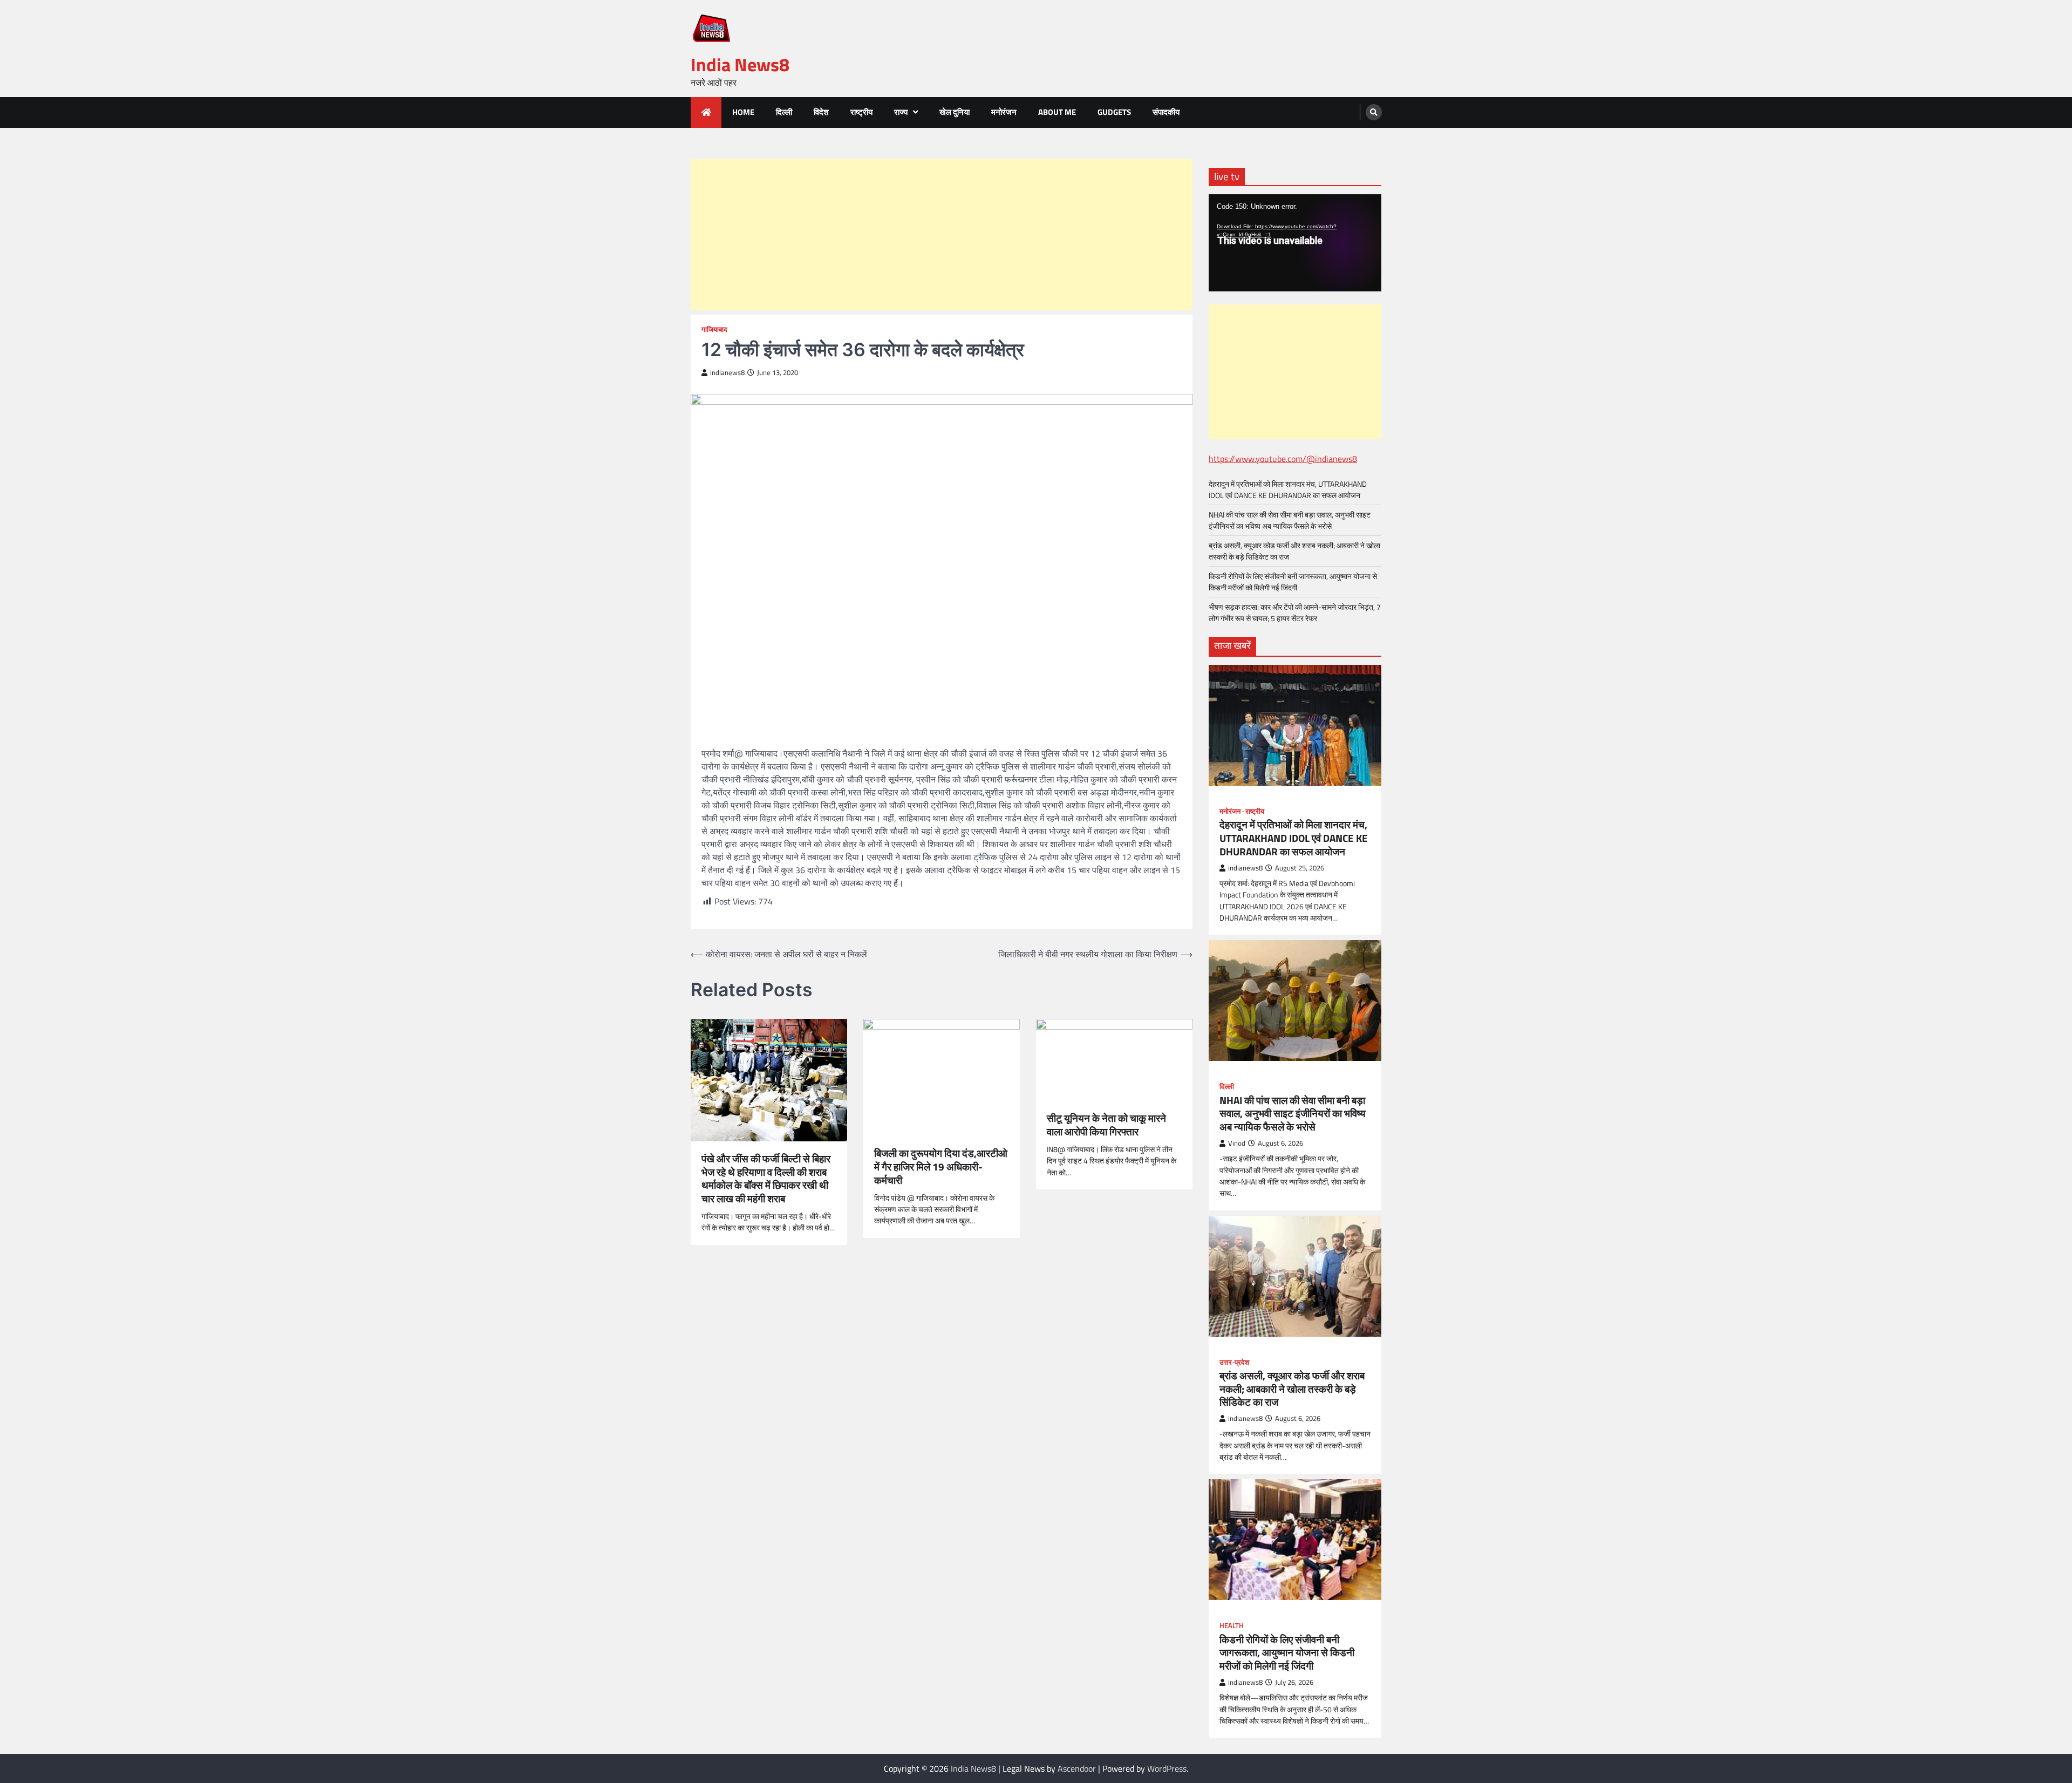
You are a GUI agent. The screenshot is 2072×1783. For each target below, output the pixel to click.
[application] (1295, 243)
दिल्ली (784, 112)
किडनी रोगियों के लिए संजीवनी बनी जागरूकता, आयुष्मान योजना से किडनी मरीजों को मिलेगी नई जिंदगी (1293, 582)
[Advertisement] (942, 235)
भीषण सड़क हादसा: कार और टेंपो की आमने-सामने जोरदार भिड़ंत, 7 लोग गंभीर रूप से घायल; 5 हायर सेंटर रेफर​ (1295, 613)
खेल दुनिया (955, 112)
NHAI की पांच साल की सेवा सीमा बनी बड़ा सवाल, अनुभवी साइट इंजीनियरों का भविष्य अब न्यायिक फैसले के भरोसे (1290, 520)
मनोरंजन (1004, 112)
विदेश (821, 112)
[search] (1374, 112)
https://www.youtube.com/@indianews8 (1283, 459)
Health (1232, 1626)
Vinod (1237, 1143)
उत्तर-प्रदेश (1234, 1362)
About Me (1057, 112)
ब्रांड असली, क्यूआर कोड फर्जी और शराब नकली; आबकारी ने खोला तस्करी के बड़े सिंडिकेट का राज (1292, 1389)
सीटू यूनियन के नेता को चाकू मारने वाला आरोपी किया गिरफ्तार (1106, 1125)
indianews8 (727, 373)
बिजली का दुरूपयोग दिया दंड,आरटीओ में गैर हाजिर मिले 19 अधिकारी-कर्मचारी (941, 1167)
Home (743, 112)
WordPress (1167, 1768)
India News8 (740, 64)
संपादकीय (1166, 112)
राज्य (901, 112)
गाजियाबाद (714, 329)
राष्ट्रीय (861, 112)
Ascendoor (1077, 1768)
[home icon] (706, 113)
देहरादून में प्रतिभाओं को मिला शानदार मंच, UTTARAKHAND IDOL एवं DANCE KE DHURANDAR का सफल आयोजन (1288, 489)
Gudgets (1114, 112)
